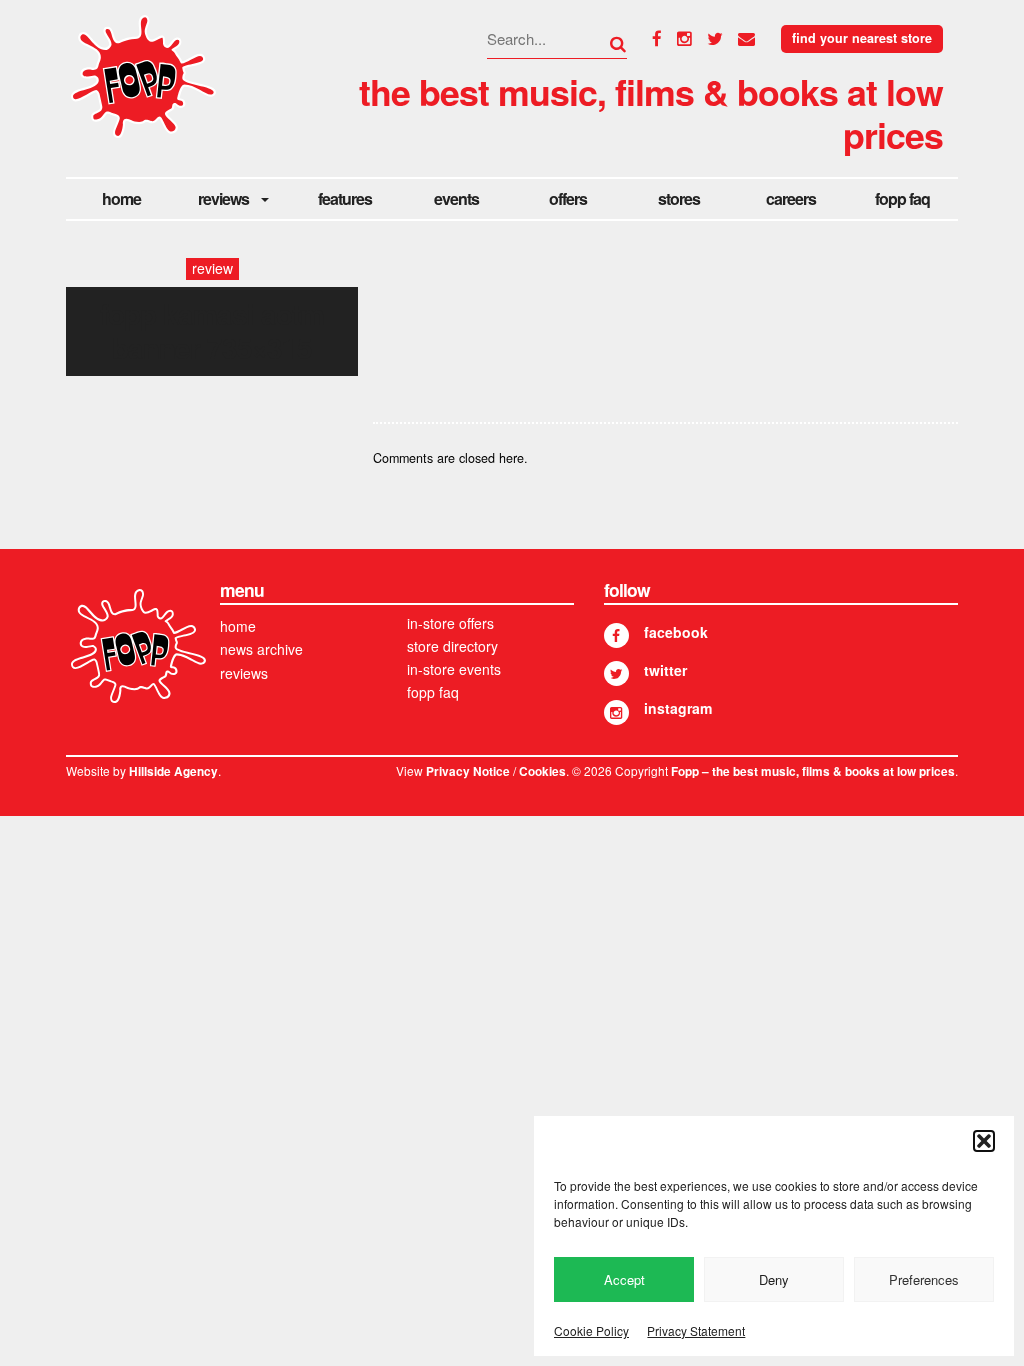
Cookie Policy (591, 1330)
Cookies (542, 771)
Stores (679, 198)
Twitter (665, 670)
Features (345, 198)
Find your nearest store (862, 38)
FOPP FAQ (902, 198)
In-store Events (454, 669)
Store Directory (452, 646)
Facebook (676, 632)
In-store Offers (450, 623)
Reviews (223, 198)
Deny (774, 1279)
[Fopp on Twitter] (616, 673)
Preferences (924, 1279)
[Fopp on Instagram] (616, 712)
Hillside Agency (173, 771)
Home (121, 198)
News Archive (261, 649)
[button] (984, 1141)
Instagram (678, 708)
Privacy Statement (696, 1330)
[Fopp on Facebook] (616, 635)
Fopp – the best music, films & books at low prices (813, 771)
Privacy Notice (468, 771)
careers (791, 198)
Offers (568, 198)
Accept (624, 1279)
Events (456, 198)
